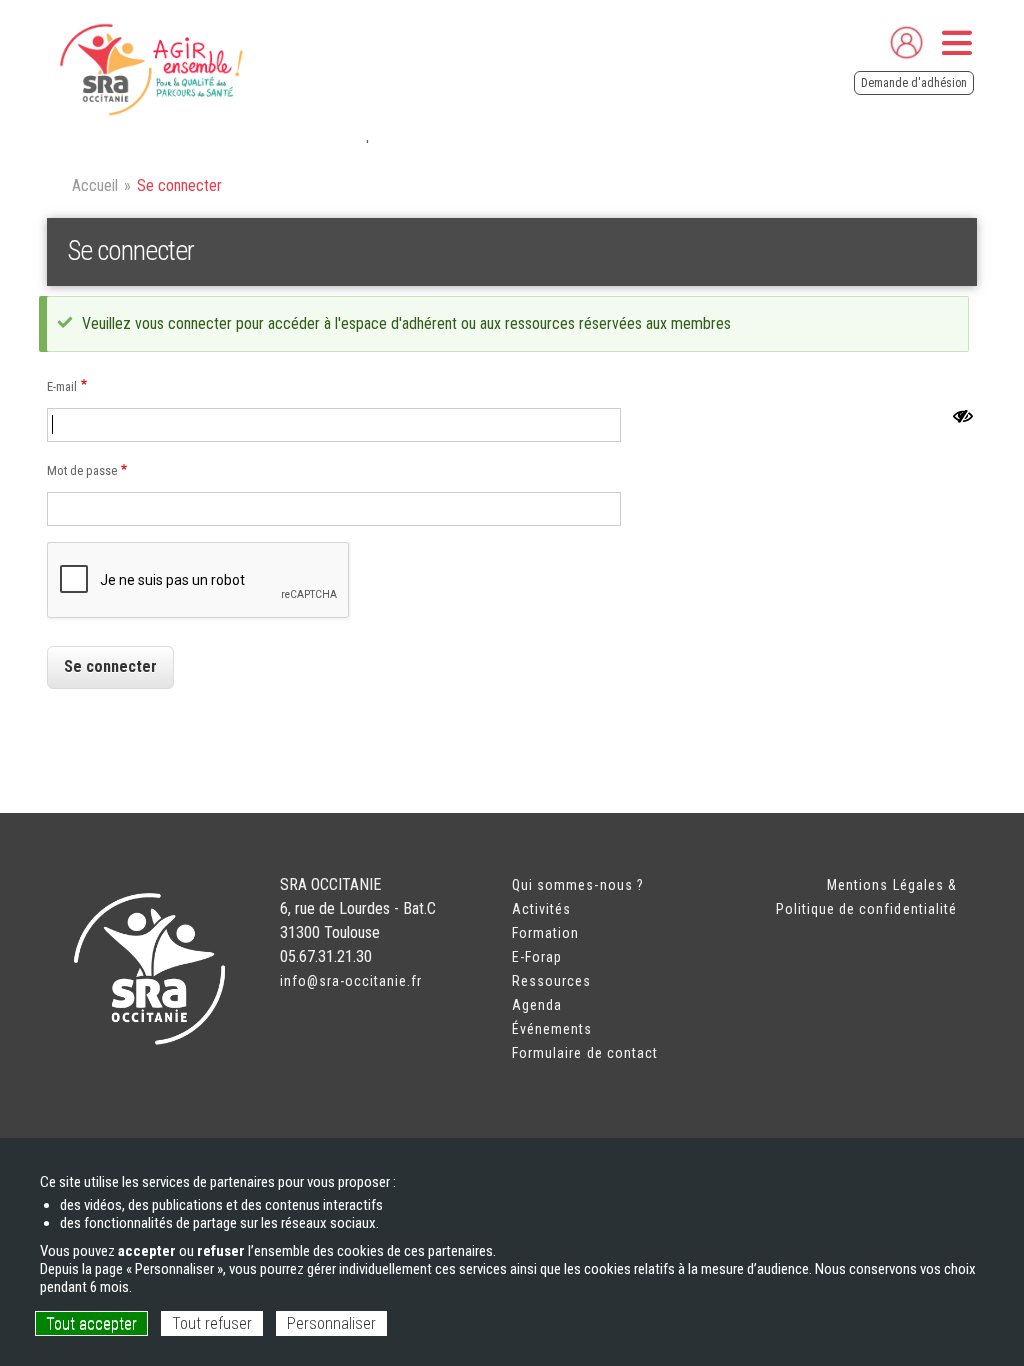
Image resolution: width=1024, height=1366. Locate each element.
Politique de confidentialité (866, 909)
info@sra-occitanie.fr (351, 981)
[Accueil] (149, 69)
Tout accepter (91, 1323)
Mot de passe (82, 470)
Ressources (552, 981)
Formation (545, 933)
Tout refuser (212, 1323)
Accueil (95, 185)
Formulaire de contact (585, 1053)
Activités (541, 909)
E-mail (62, 386)
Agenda (537, 1005)
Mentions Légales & (892, 885)
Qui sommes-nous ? (578, 885)
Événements (552, 1029)
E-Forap (537, 957)
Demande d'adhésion (914, 83)
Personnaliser (331, 1323)
